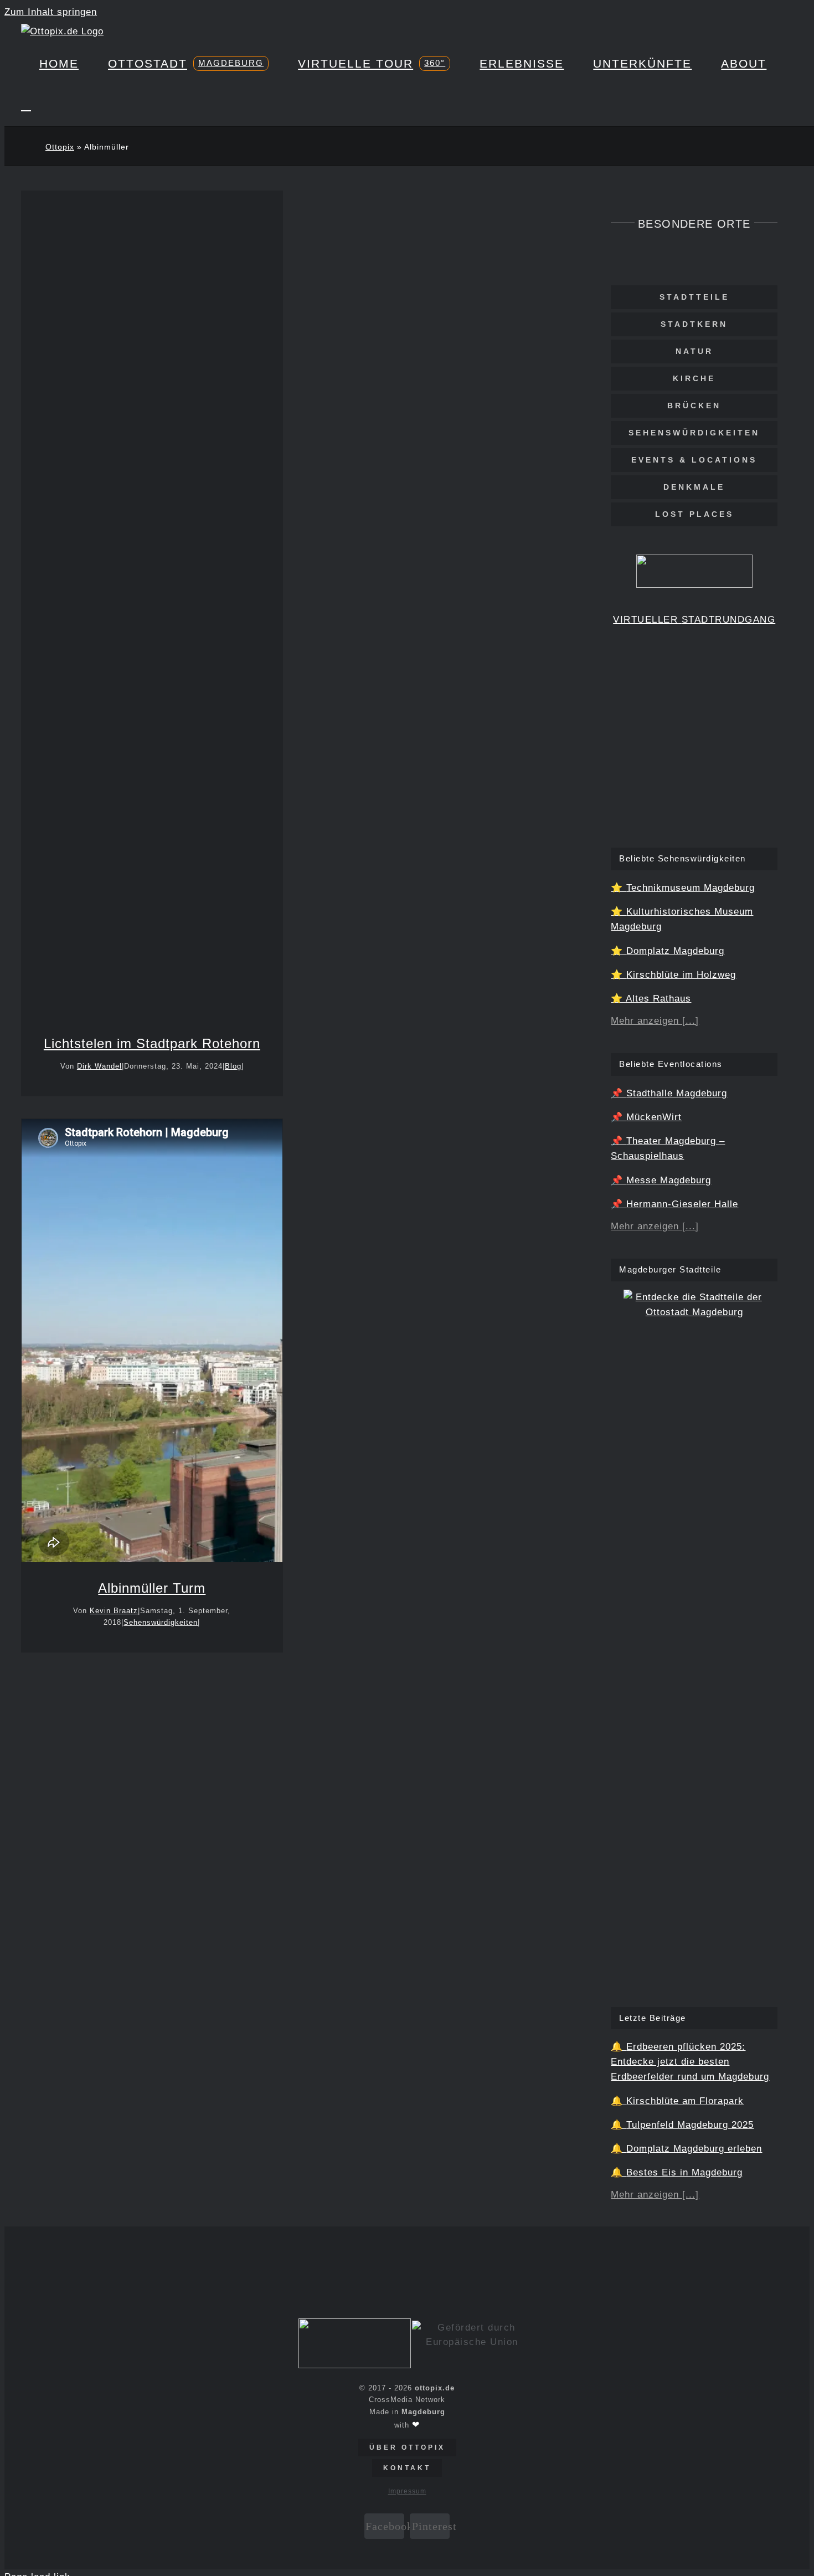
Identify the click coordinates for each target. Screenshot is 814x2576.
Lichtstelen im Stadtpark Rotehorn (152, 589)
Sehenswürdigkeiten (161, 1622)
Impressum (407, 2491)
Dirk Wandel (99, 1066)
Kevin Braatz (114, 1611)
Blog (152, 634)
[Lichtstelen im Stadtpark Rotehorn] (152, 607)
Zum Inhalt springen (51, 12)
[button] (26, 105)
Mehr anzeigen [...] (655, 1021)
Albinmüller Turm (152, 1588)
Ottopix (60, 147)
